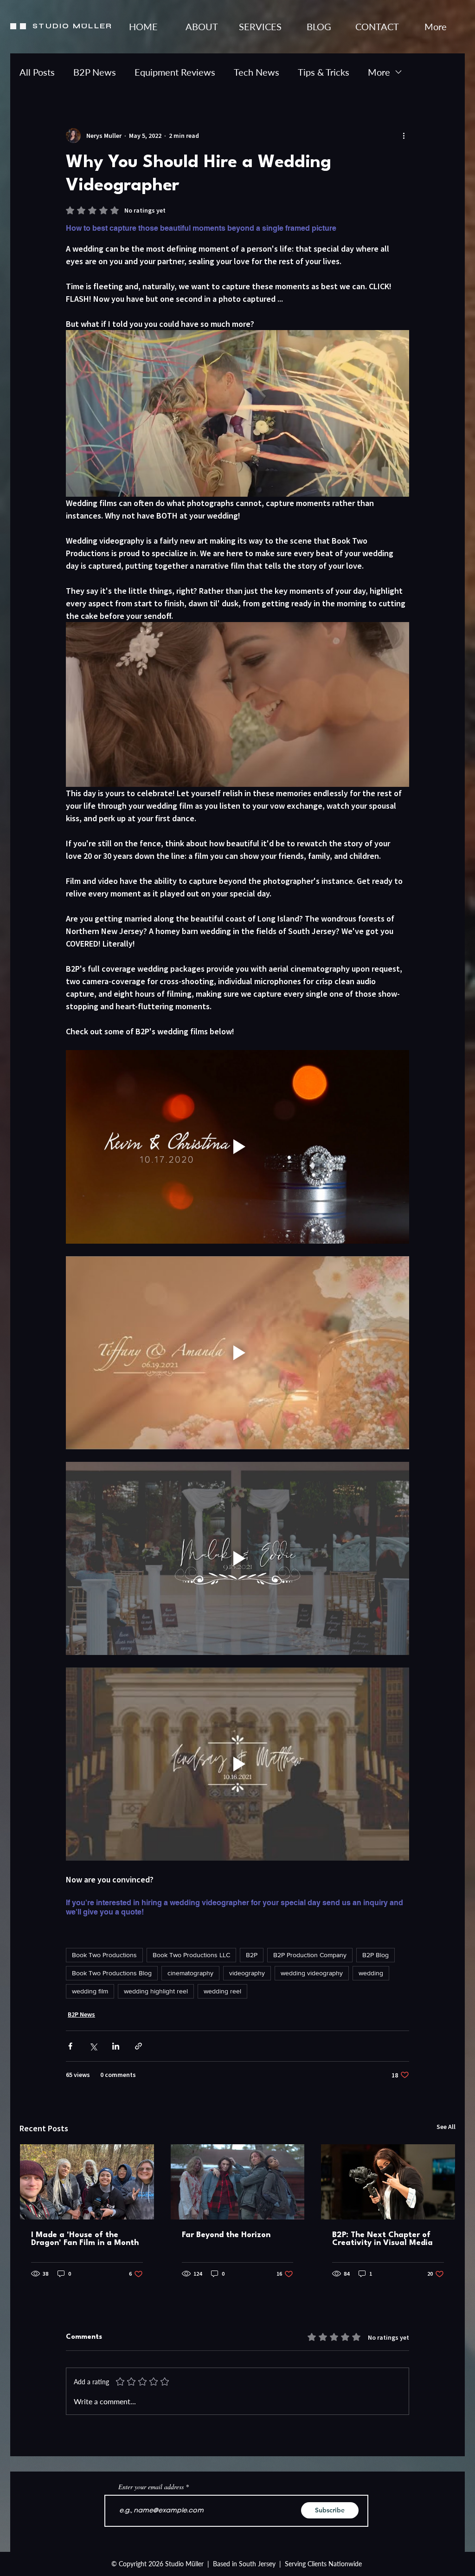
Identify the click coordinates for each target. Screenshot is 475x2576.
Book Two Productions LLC (191, 1955)
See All (446, 2127)
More (379, 72)
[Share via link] (138, 2046)
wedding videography (312, 1973)
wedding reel (222, 1991)
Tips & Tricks (324, 72)
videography (247, 1973)
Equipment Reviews (175, 72)
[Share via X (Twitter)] (93, 2046)
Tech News (257, 72)
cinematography (190, 1973)
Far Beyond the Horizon (226, 2235)
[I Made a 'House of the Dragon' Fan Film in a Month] (87, 2182)
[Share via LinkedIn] (116, 2046)
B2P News (95, 72)
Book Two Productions (104, 1955)
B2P (252, 1955)
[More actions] (404, 136)
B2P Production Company (310, 1955)
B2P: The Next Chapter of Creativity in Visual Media (382, 2239)
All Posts (37, 72)
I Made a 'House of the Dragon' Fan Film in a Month (85, 2239)
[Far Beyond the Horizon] (238, 2182)
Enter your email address (151, 2487)
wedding (371, 1973)
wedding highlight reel (156, 1991)
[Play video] (237, 1147)
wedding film (90, 1991)
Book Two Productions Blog (112, 1973)
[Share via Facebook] (70, 2046)
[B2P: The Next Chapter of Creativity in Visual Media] (388, 2182)
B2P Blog (376, 1955)
